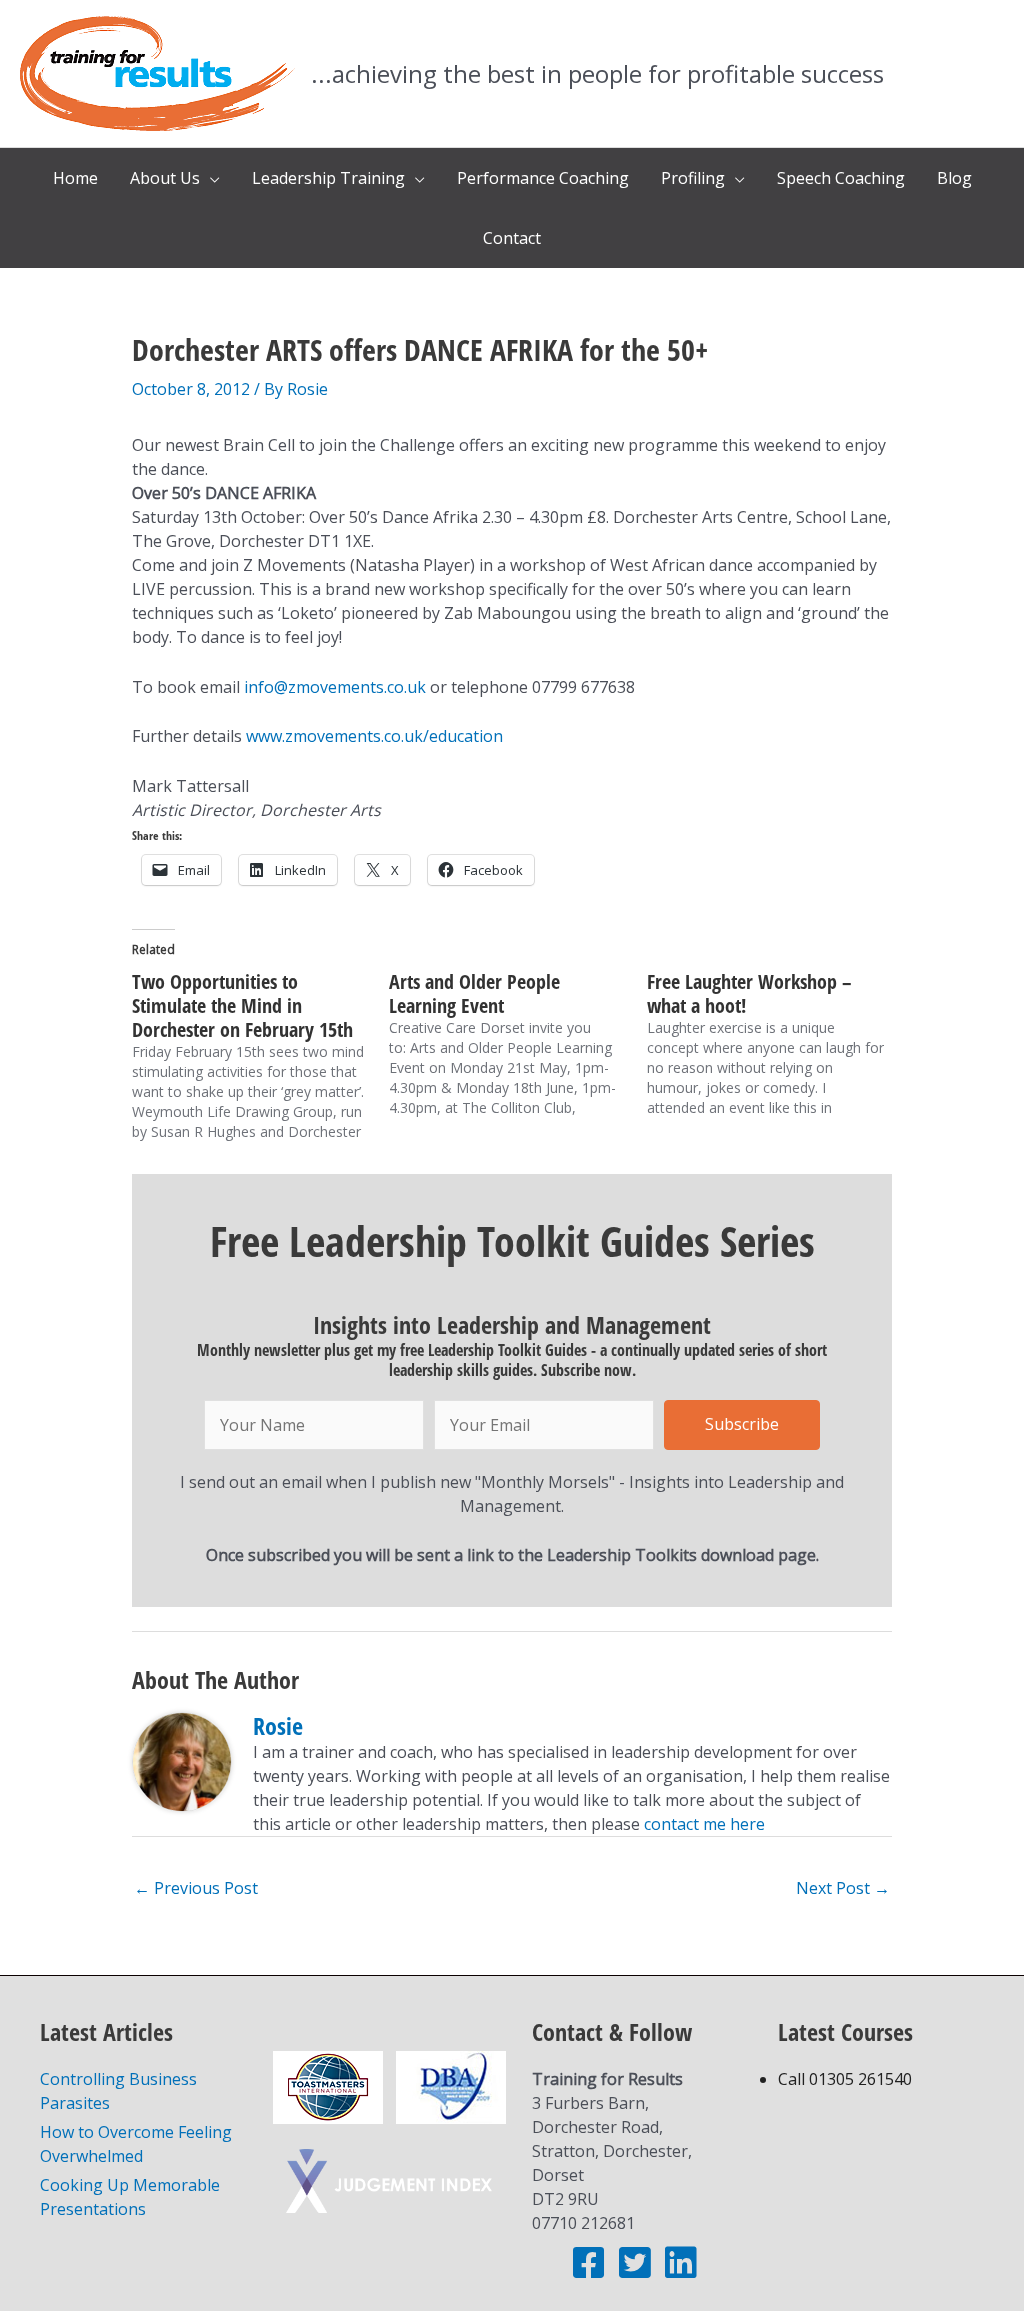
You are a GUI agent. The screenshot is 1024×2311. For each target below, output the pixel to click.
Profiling (693, 178)
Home (75, 178)
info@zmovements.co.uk (335, 687)
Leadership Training (328, 178)
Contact (512, 238)
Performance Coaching (543, 178)
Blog (954, 178)
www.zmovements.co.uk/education (374, 736)
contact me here (704, 1824)
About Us (165, 178)
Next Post (843, 1888)
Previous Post (196, 1888)
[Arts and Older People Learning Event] (517, 1044)
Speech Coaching (841, 178)
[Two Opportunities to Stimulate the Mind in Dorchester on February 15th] (260, 1056)
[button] (742, 1425)
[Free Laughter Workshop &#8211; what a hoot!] (775, 1044)
